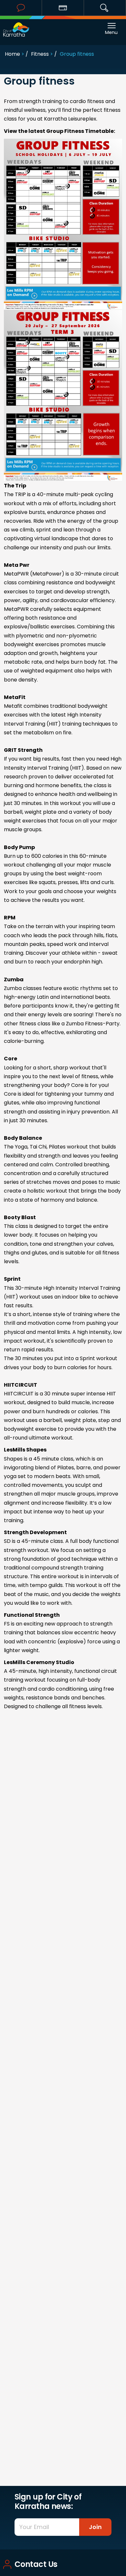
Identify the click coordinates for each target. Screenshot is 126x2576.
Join (95, 2527)
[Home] (16, 26)
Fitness (40, 54)
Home (12, 54)
